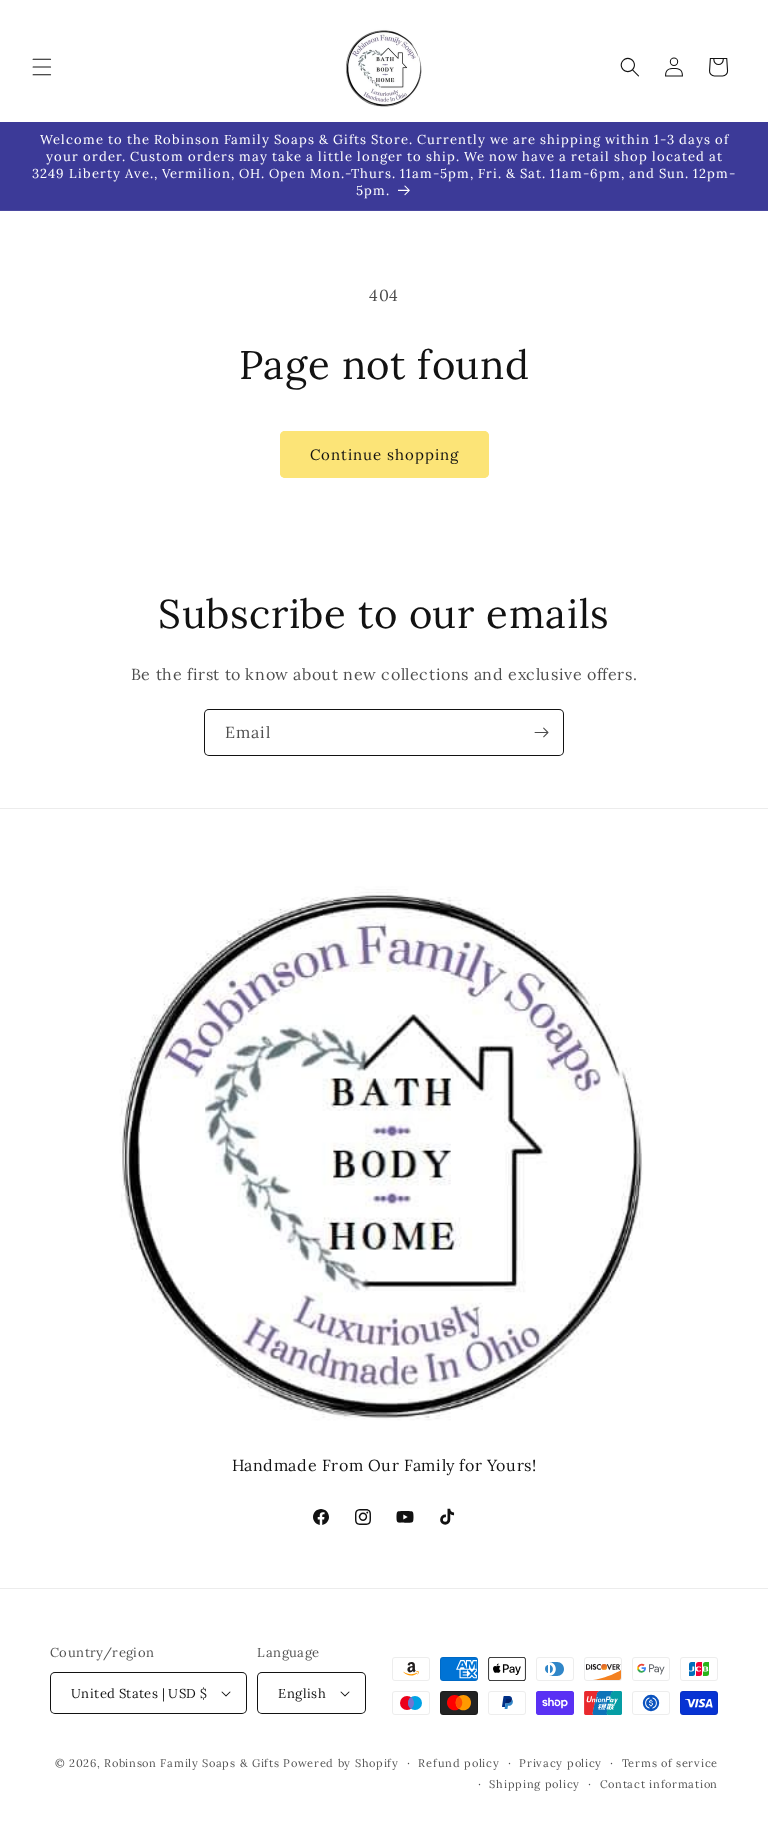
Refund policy (458, 1763)
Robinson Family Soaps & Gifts (191, 1763)
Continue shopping (384, 454)
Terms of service (670, 1763)
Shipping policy (534, 1784)
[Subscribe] (541, 732)
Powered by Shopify (341, 1763)
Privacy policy (560, 1763)
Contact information (659, 1784)
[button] (42, 67)
